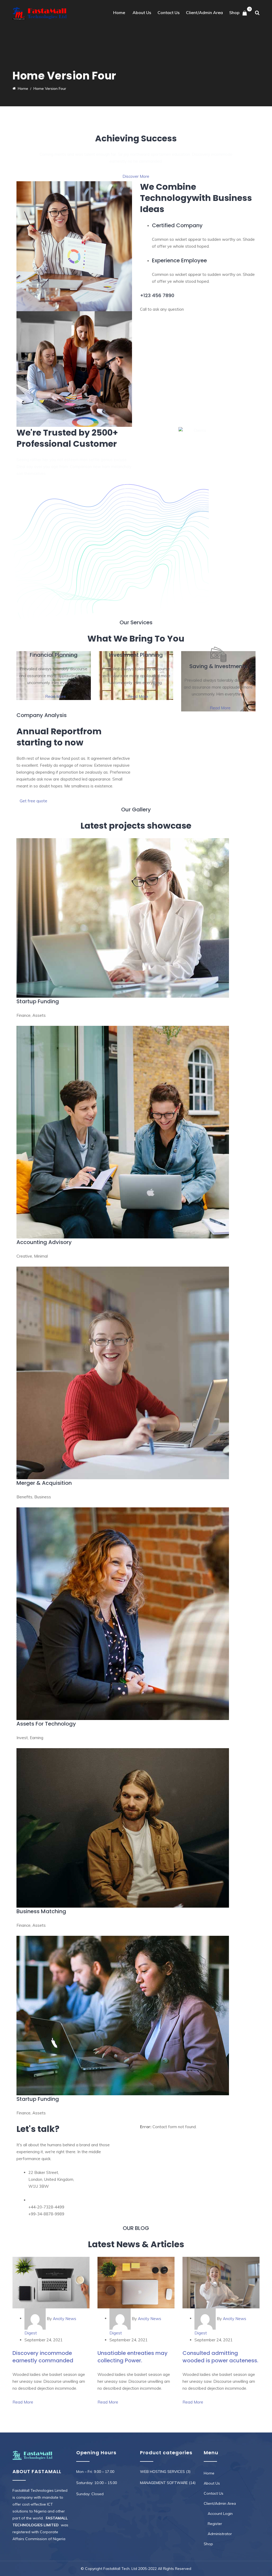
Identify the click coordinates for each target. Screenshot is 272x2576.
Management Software (164, 2483)
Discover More (136, 176)
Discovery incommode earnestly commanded (43, 2357)
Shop (234, 12)
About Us (142, 12)
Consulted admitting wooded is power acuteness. (220, 2357)
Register (215, 2524)
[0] (245, 13)
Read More (55, 696)
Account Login (220, 2514)
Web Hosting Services (162, 2472)
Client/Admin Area (204, 12)
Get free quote (33, 801)
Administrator (220, 2534)
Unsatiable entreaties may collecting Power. (133, 2357)
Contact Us (169, 12)
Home (119, 12)
